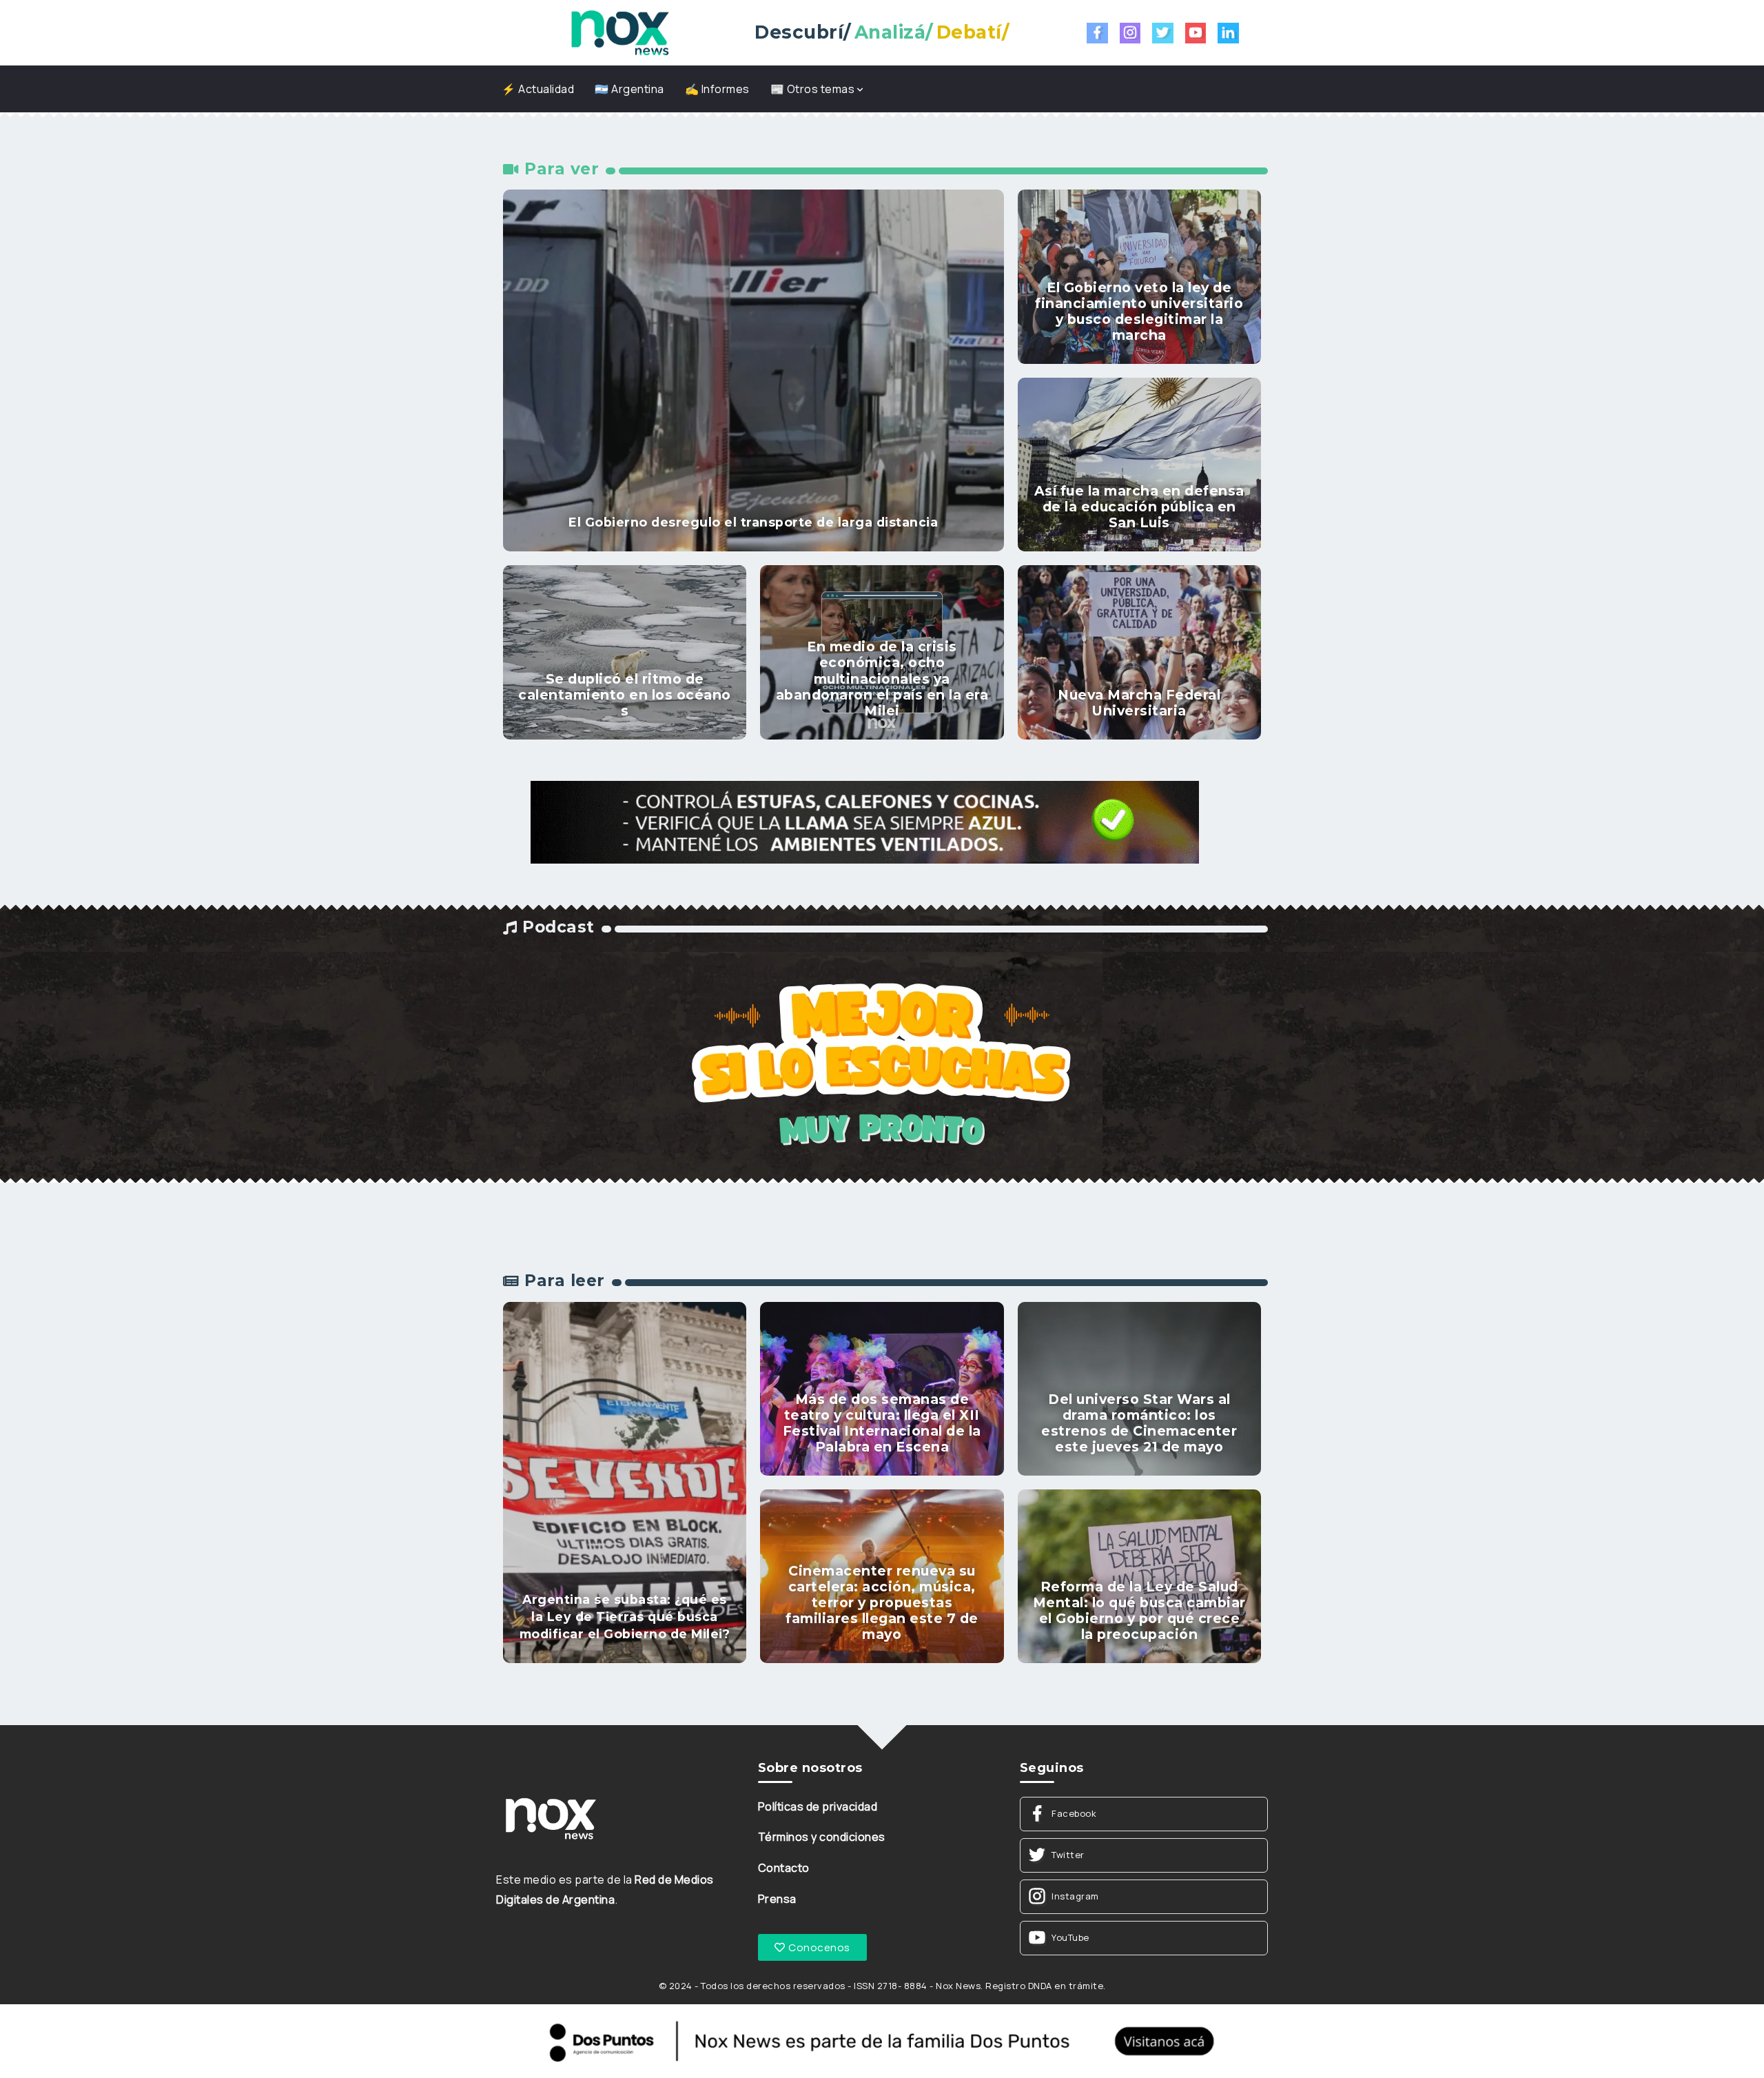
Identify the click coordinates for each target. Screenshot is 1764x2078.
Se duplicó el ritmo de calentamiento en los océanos (625, 695)
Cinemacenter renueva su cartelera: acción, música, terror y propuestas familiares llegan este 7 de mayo (882, 1602)
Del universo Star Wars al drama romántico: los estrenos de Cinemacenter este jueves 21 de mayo (1139, 1423)
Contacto (784, 1868)
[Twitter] (1163, 33)
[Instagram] (1130, 33)
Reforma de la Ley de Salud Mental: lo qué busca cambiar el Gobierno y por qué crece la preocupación (1139, 1610)
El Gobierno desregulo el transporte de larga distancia (753, 522)
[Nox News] (620, 32)
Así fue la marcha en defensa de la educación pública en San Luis (1139, 507)
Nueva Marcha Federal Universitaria (1139, 703)
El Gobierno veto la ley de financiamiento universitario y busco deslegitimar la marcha (1139, 311)
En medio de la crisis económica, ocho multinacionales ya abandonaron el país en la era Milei (882, 678)
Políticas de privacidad (818, 1806)
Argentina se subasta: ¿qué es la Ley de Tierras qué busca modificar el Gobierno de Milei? (625, 1616)
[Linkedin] (1228, 33)
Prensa (777, 1899)
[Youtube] (1196, 33)
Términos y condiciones (822, 1837)
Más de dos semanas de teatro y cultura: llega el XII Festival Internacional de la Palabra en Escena (882, 1423)
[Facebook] (1097, 33)
